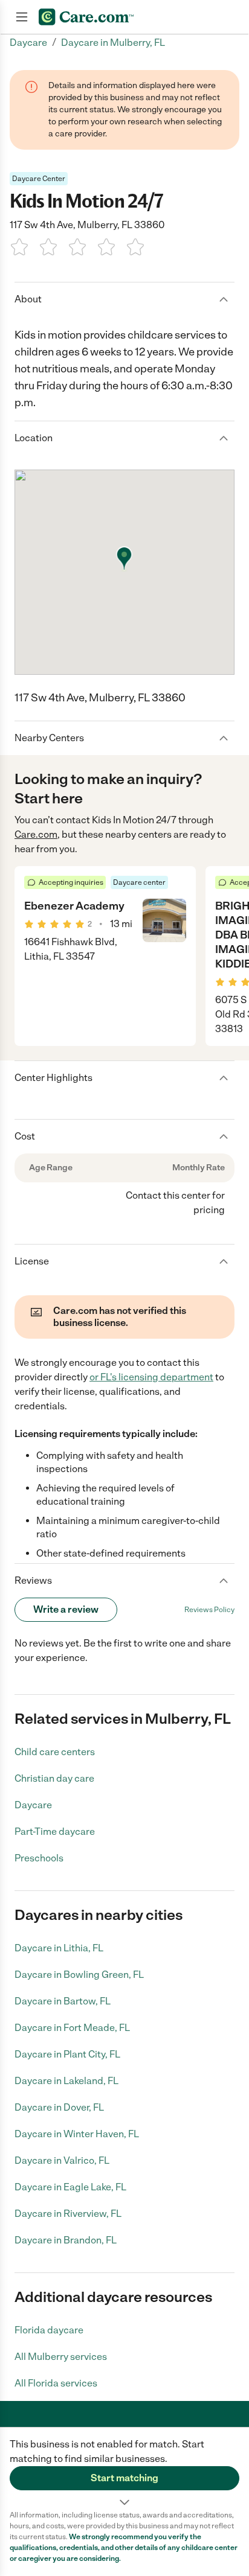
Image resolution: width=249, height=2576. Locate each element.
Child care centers (55, 1752)
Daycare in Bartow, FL (63, 2001)
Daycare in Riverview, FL (68, 2214)
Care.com (36, 834)
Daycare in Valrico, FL (62, 2160)
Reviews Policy (209, 1610)
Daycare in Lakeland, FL (66, 2081)
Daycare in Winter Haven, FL (77, 2134)
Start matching (124, 2478)
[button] (124, 2469)
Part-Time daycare (55, 1832)
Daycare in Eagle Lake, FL (70, 2187)
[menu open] (22, 17)
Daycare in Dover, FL (59, 2107)
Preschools (39, 1858)
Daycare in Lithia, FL (59, 1948)
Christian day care (54, 1778)
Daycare (33, 1805)
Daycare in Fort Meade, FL (72, 2028)
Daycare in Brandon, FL (66, 2240)
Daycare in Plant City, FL (67, 2054)
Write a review (66, 1609)
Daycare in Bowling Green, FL (79, 1975)
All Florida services (56, 2383)
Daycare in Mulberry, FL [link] (113, 43)
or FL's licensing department (151, 1377)
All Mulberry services (61, 2357)
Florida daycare (49, 2330)
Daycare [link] (28, 43)
